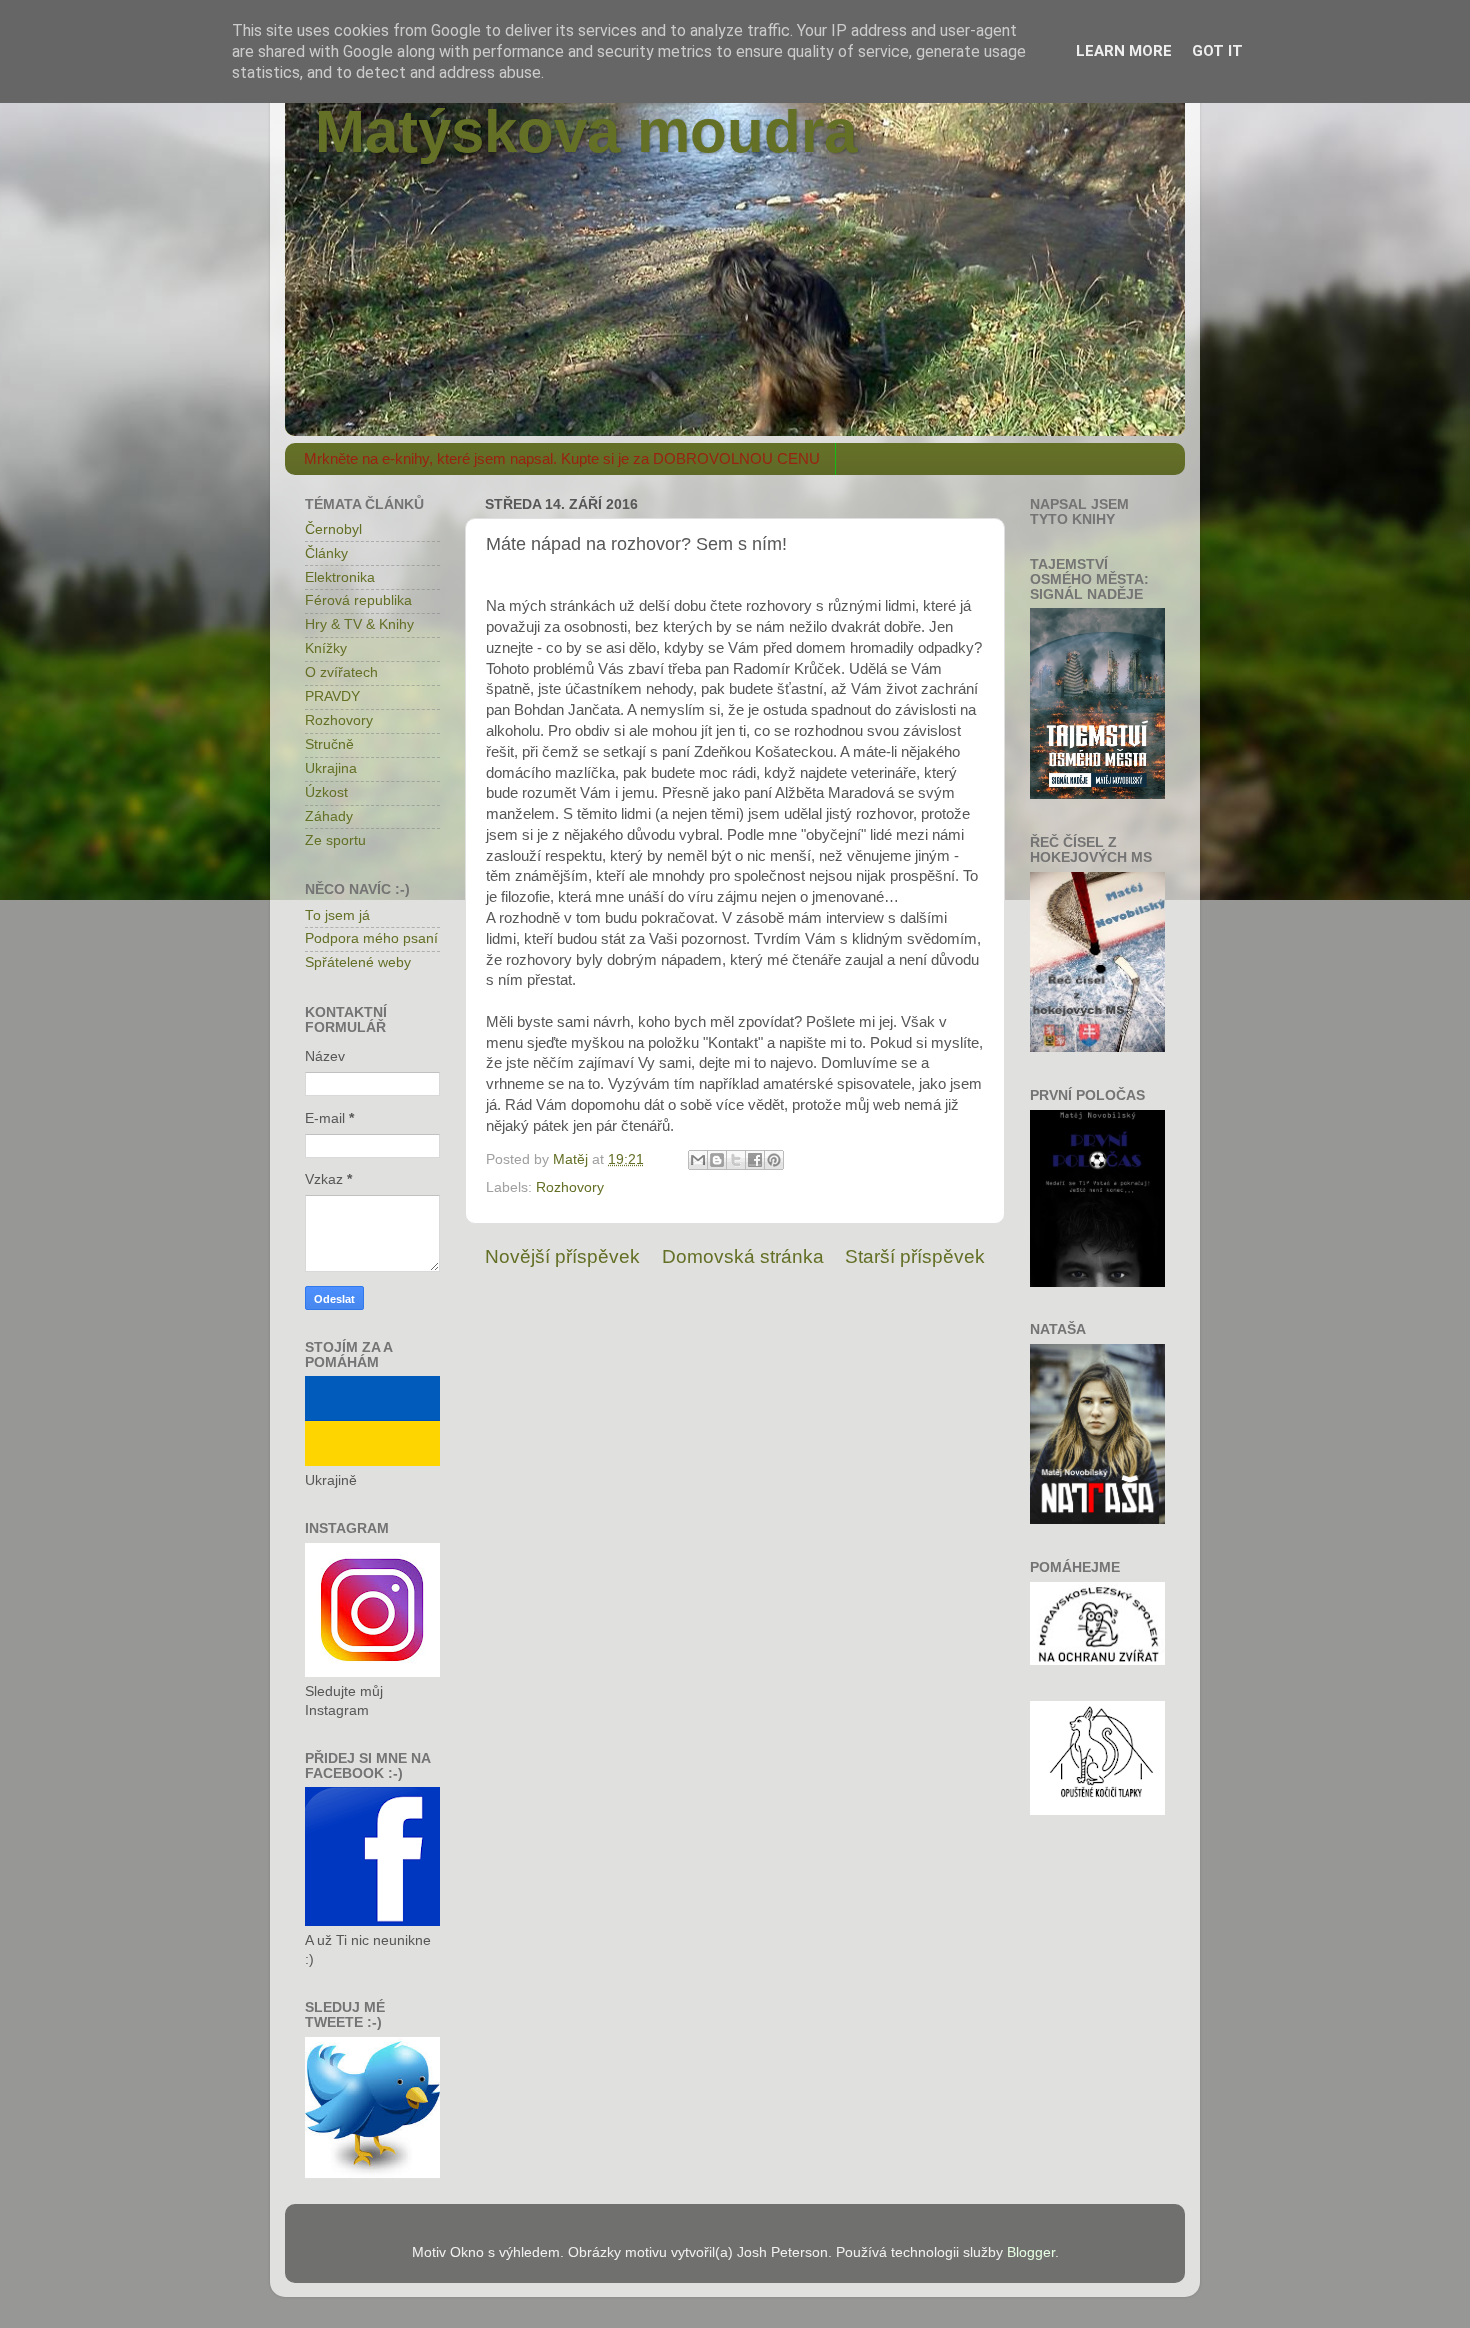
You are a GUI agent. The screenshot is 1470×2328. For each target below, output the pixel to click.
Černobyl (333, 529)
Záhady (329, 816)
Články (326, 553)
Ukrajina (331, 768)
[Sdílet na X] (736, 1160)
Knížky (326, 648)
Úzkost (326, 792)
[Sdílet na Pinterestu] (774, 1160)
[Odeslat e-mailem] (698, 1160)
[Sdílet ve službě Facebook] (755, 1160)
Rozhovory (570, 1187)
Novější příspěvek (562, 1256)
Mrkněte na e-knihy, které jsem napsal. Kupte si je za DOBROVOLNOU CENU (562, 458)
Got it (1217, 51)
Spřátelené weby (358, 962)
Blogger (1031, 2252)
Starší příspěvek (915, 1256)
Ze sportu (335, 840)
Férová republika (358, 600)
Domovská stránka (743, 1256)
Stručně (329, 744)
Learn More (1124, 51)
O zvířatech (341, 672)
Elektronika (340, 577)
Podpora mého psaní (371, 938)
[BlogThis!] (717, 1160)
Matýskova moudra (586, 131)
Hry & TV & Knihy (359, 624)
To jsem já (337, 915)
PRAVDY (332, 696)
